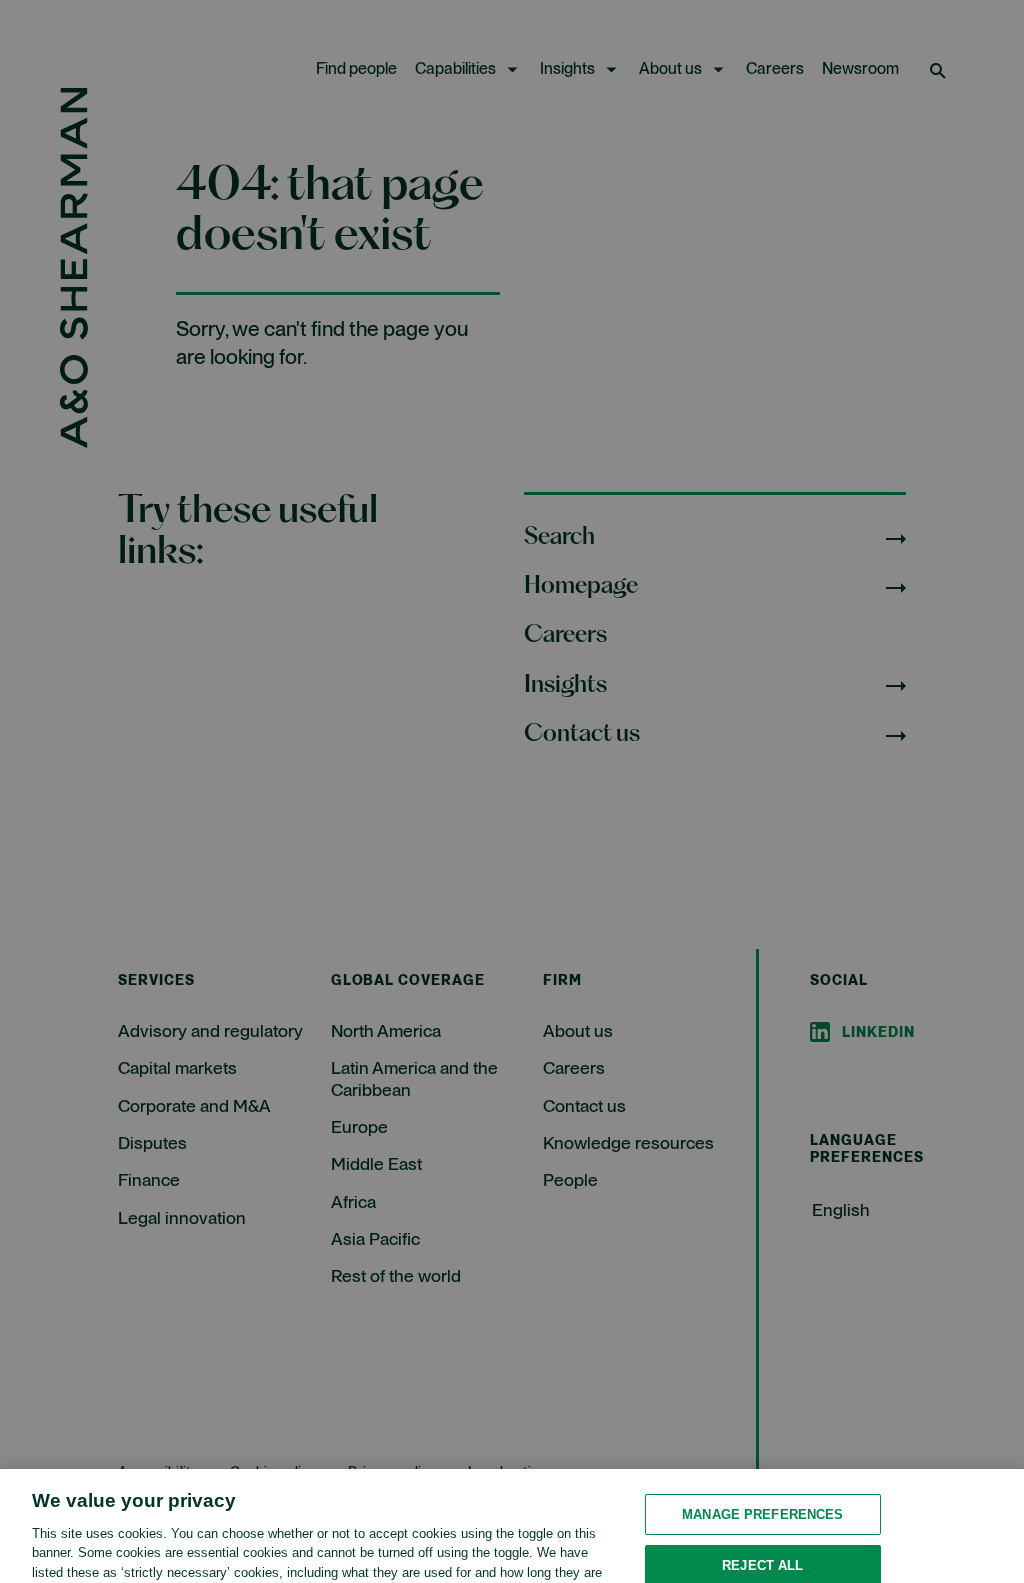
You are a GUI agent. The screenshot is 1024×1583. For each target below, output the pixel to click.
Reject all (762, 1503)
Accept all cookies (763, 1554)
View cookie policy (343, 1548)
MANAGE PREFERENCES (762, 1451)
